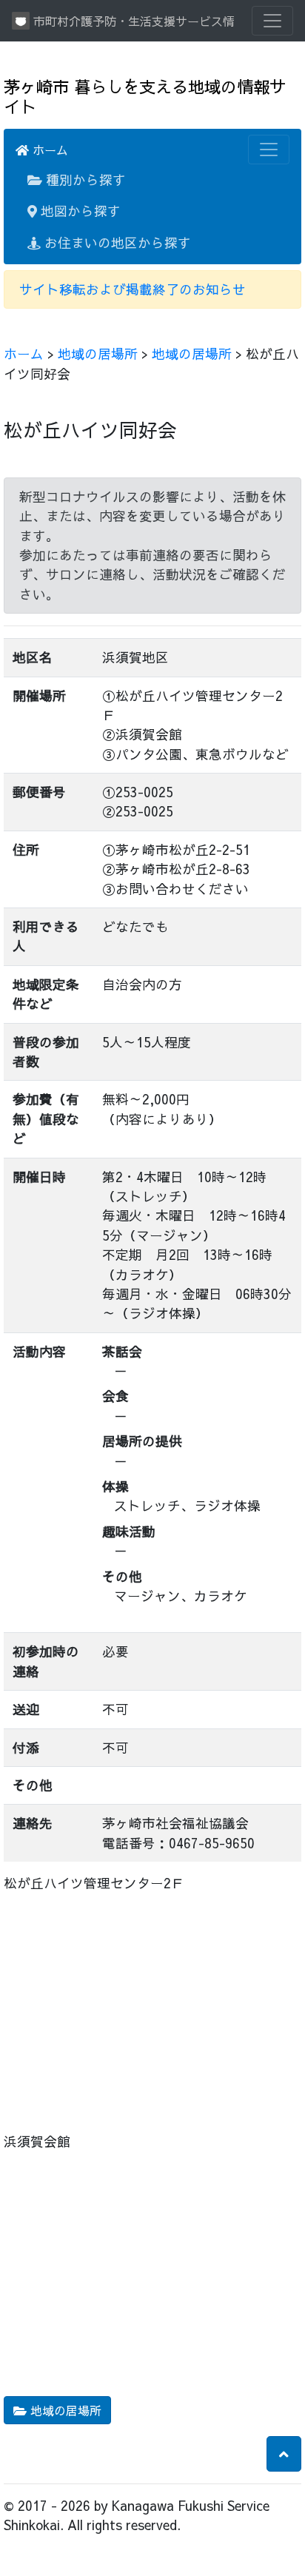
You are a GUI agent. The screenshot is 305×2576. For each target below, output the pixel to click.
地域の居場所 (98, 353)
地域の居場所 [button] (64, 2410)
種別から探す (84, 180)
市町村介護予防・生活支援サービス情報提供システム (132, 21)
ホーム (48, 150)
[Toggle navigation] (272, 21)
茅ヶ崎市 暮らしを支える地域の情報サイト (145, 96)
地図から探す (79, 211)
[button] (284, 2454)
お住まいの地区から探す (116, 242)
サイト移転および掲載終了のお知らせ (133, 289)
